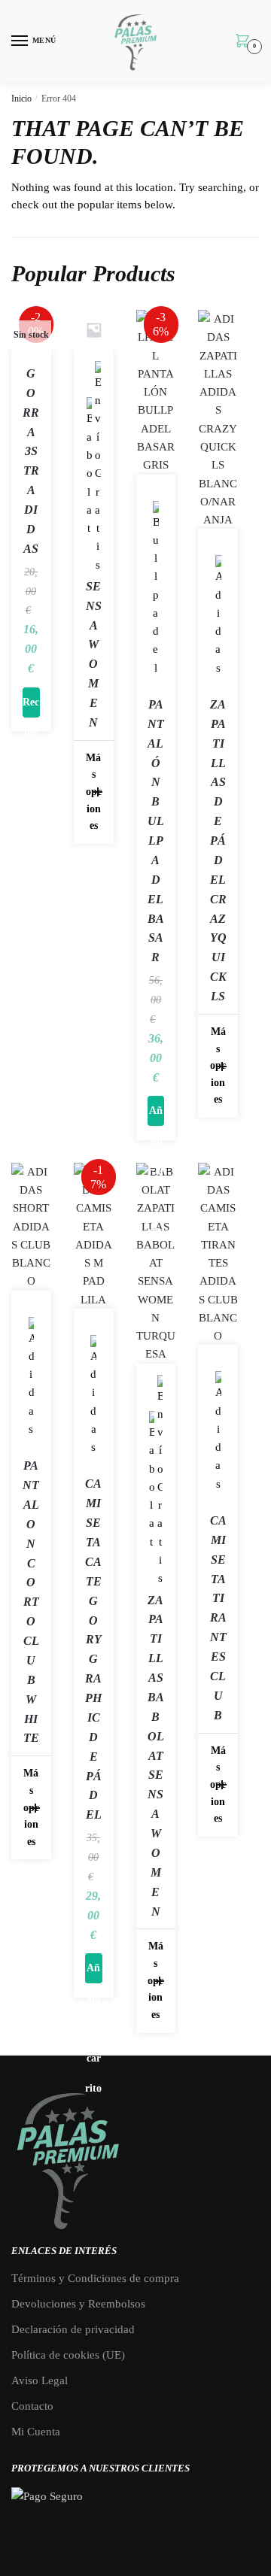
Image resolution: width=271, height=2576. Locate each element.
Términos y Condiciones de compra (95, 2278)
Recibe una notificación (31, 707)
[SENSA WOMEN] (94, 330)
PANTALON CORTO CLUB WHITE (31, 1602)
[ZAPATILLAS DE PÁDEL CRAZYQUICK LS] (218, 419)
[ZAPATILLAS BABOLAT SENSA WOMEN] (156, 1263)
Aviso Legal (40, 2380)
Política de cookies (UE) (68, 2355)
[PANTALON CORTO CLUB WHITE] (31, 1227)
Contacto (32, 2406)
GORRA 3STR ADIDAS (31, 461)
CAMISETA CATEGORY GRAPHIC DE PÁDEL (93, 1649)
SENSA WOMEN (94, 654)
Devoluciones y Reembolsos (78, 2304)
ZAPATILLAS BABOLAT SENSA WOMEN (156, 1756)
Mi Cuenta (36, 2432)
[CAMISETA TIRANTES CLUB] (218, 1254)
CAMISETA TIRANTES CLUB (218, 1618)
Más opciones (94, 792)
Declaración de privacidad (73, 2329)
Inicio (21, 99)
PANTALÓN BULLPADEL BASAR (156, 831)
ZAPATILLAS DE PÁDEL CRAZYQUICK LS (218, 850)
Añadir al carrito (156, 1115)
